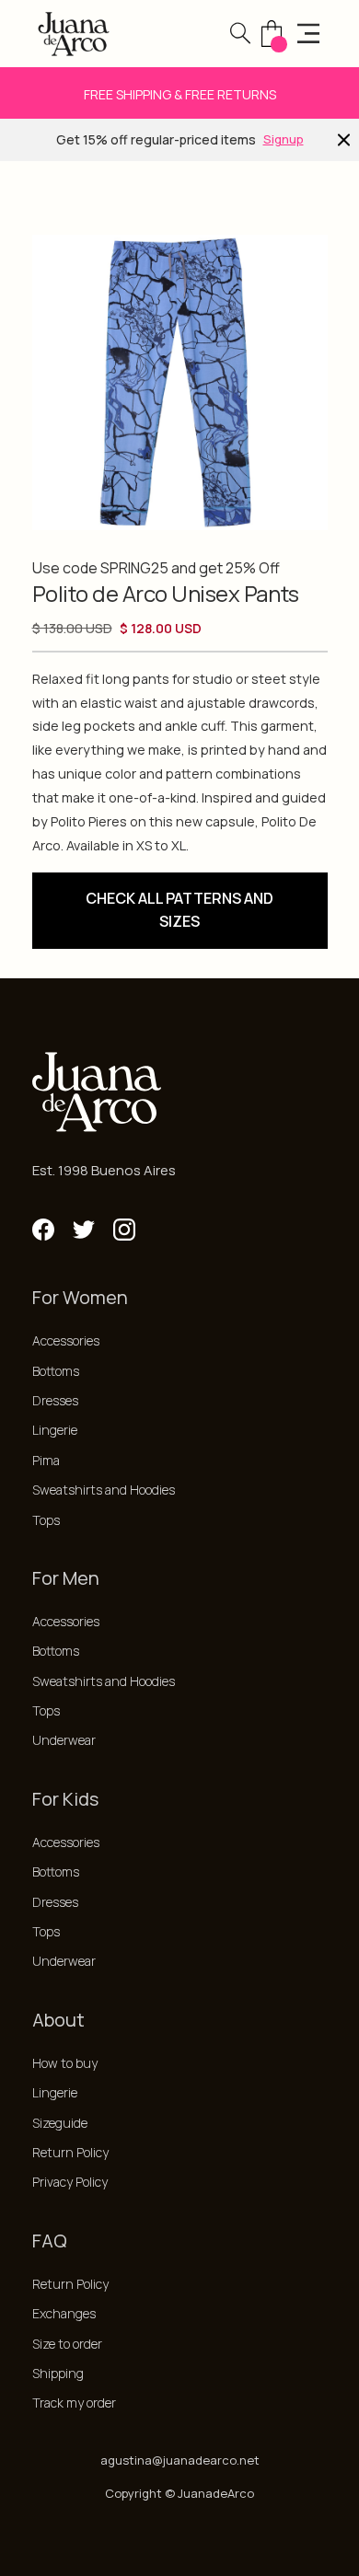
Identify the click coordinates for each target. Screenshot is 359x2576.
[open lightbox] (180, 382)
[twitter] (84, 1230)
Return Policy (70, 2152)
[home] (74, 34)
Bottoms (56, 1371)
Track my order (74, 2403)
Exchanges (64, 2313)
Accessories (66, 1340)
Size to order (67, 2344)
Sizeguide (60, 2123)
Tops (46, 1520)
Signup (284, 139)
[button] (240, 33)
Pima (46, 1460)
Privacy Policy (70, 2182)
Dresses (55, 1400)
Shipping (58, 2373)
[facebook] (43, 1230)
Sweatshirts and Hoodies (104, 1490)
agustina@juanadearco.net (180, 2460)
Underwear (64, 1740)
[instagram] (124, 1230)
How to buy (65, 2063)
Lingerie (55, 1430)
